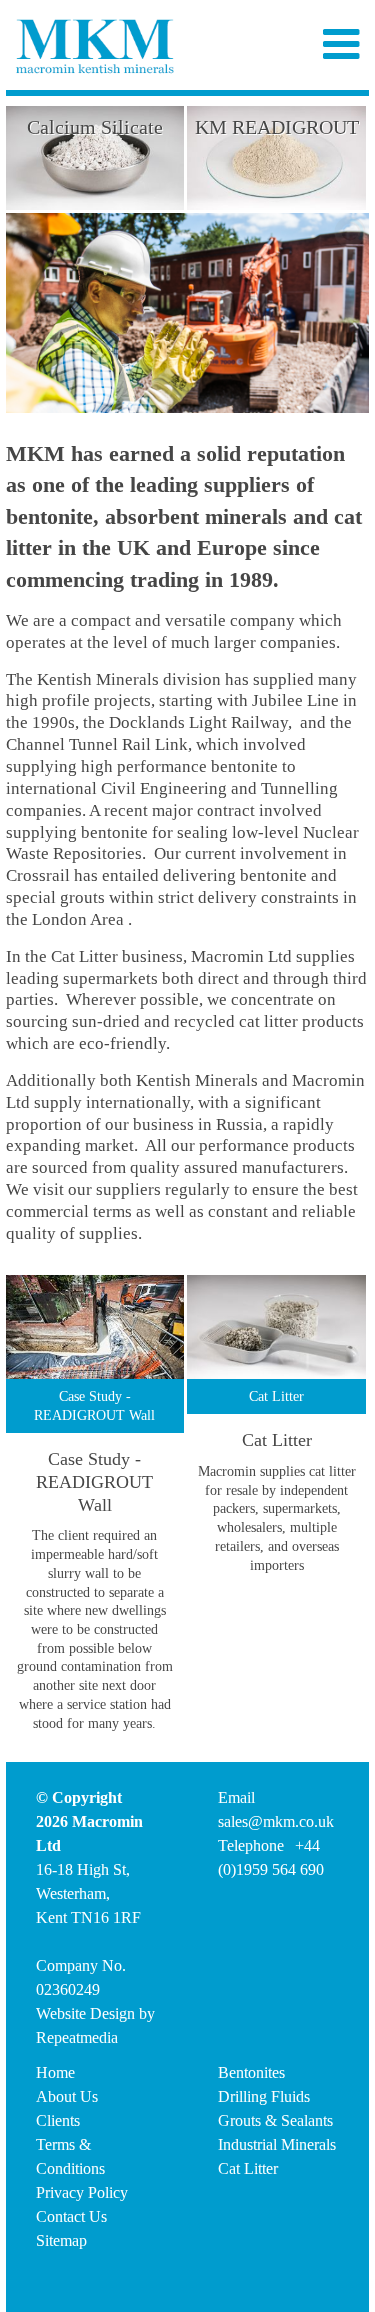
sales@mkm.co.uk (276, 1821)
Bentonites (251, 2072)
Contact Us (71, 2216)
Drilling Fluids (264, 2096)
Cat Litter (248, 2168)
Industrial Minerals (277, 2144)
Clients (58, 2120)
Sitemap (61, 2240)
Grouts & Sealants (275, 2120)
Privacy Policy (82, 2192)
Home (55, 2072)
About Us (67, 2096)
